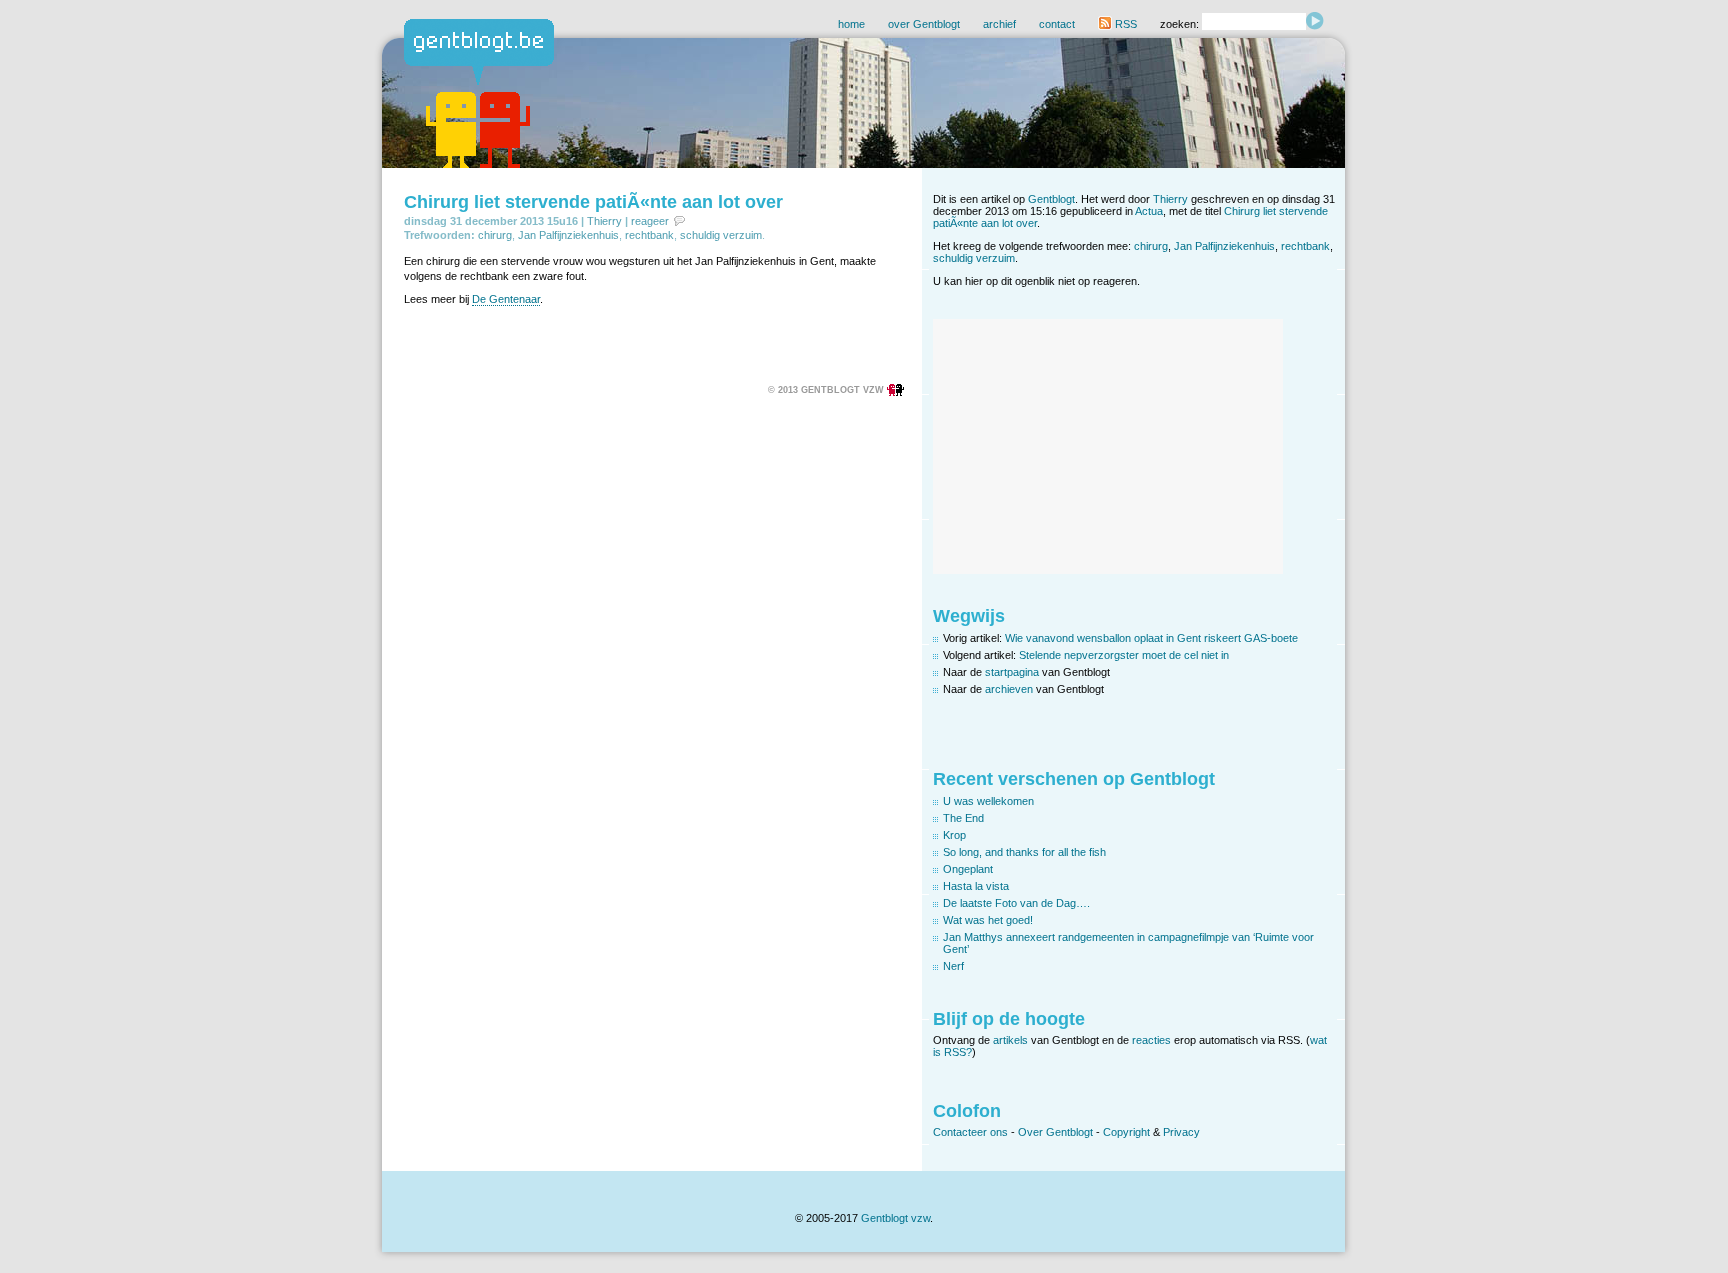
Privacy (1181, 1132)
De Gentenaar (506, 299)
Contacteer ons (970, 1132)
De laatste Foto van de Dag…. (1016, 903)
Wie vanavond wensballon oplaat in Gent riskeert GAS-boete (1151, 638)
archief (999, 24)
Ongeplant (968, 869)
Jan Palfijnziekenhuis (568, 235)
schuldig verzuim (721, 235)
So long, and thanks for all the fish (1024, 852)
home (851, 24)
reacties (1151, 1040)
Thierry (604, 221)
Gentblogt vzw (895, 1218)
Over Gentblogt (1055, 1132)
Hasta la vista (976, 886)
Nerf (953, 966)
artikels (1010, 1040)
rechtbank (649, 235)
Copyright (1126, 1132)
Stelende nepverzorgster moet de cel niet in (1124, 655)
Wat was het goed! (988, 920)
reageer (650, 221)
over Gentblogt (924, 24)
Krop (954, 835)
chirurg (495, 235)
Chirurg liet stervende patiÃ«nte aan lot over (593, 202)
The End (963, 818)
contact (1057, 24)
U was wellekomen (988, 801)
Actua (1149, 211)
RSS (1124, 24)
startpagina (1012, 672)
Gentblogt (1051, 199)
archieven (1009, 689)
